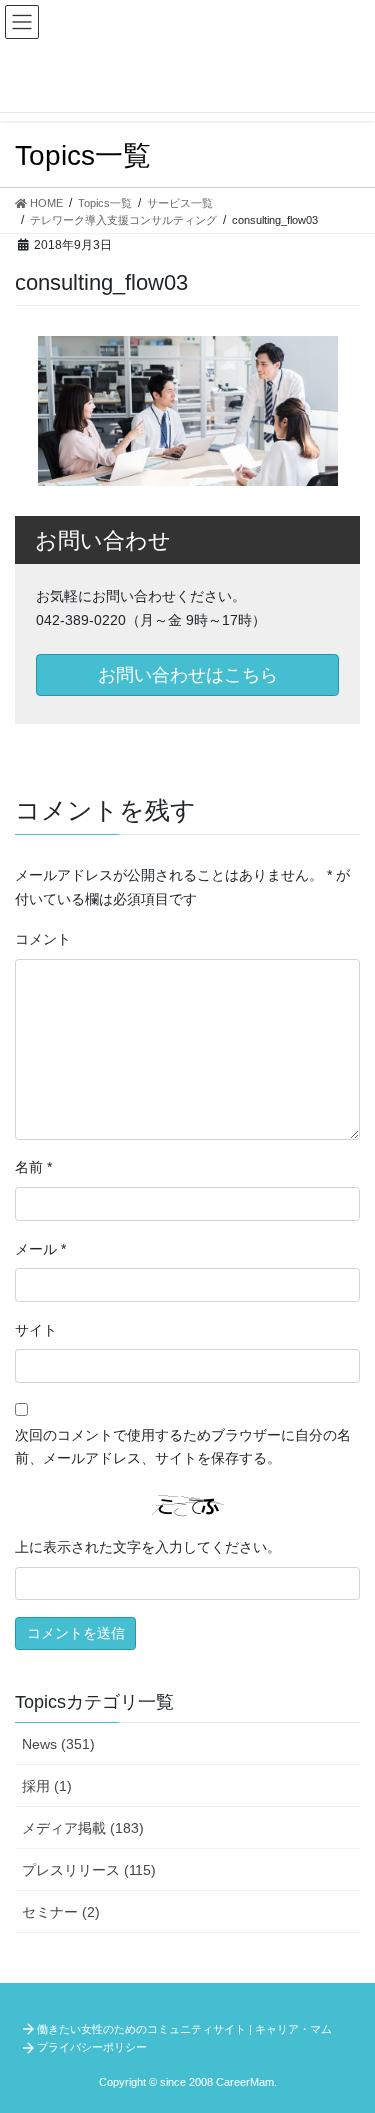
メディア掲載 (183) (83, 1828)
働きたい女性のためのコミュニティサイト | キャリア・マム (184, 2029)
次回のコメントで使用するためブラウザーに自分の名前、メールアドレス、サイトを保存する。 (183, 1447)
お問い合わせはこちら (188, 675)
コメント (43, 939)
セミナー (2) (61, 1912)
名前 (33, 1167)
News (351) (58, 1744)
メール (40, 1249)
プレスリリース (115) (89, 1870)
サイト (36, 1330)
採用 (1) (47, 1786)
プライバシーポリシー (92, 2047)
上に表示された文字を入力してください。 (148, 1547)
